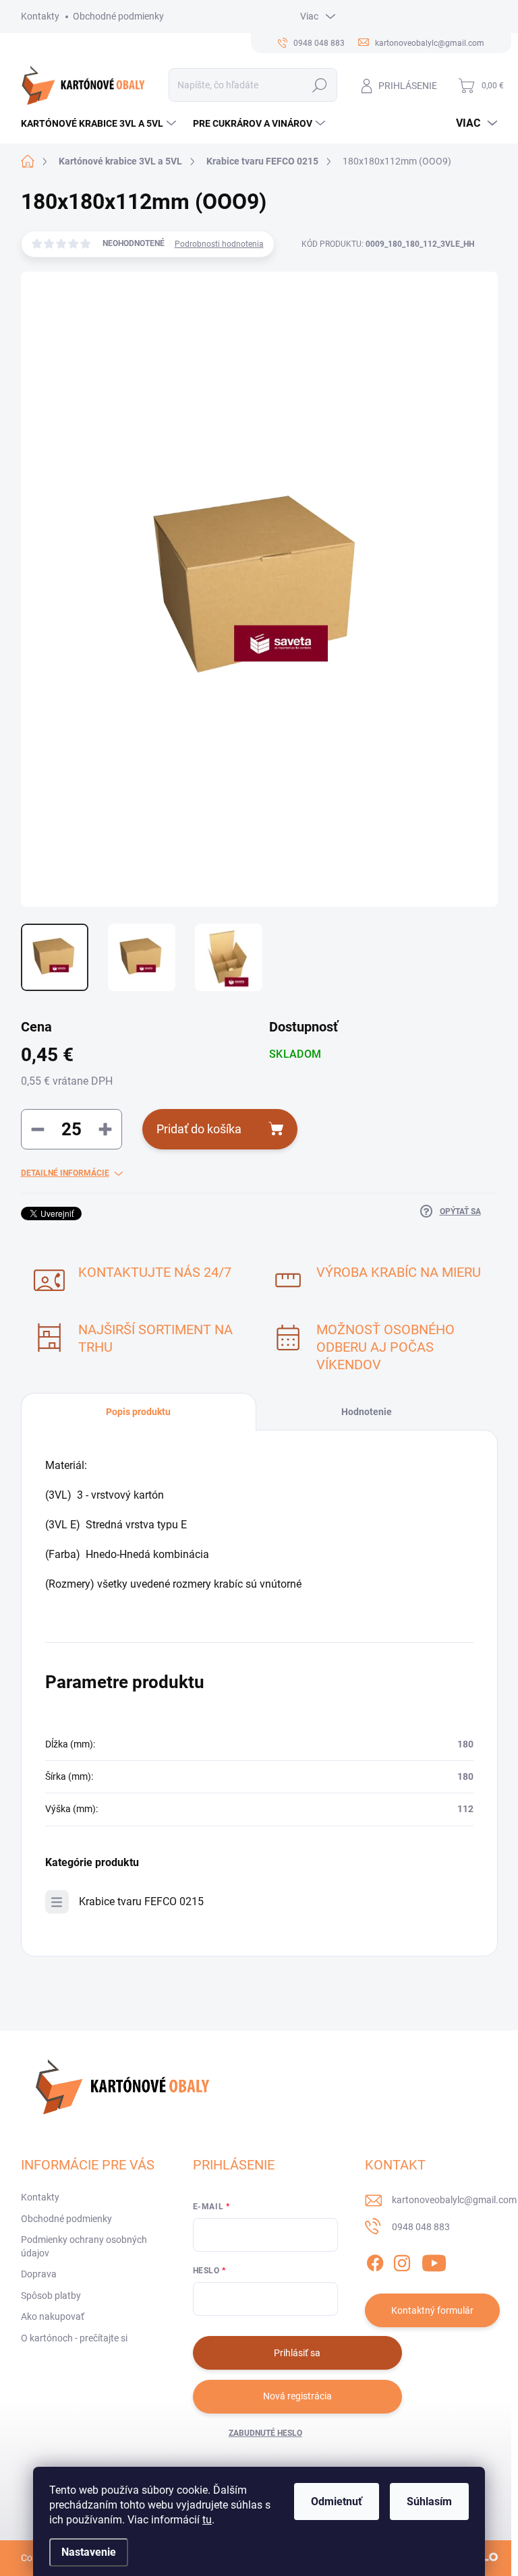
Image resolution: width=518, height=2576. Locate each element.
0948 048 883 (421, 2227)
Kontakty (40, 16)
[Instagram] (402, 2260)
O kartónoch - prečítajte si (74, 2338)
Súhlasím (429, 2502)
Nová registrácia (297, 2396)
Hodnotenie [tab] (367, 1412)
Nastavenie (89, 2552)
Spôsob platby (51, 2296)
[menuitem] (100, 123)
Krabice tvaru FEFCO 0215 (141, 1901)
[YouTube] (434, 2260)
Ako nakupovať (53, 2316)
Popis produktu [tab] (138, 1412)
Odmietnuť (337, 2502)
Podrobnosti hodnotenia (219, 244)
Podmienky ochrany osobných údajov (84, 2246)
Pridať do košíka (199, 1129)
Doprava (39, 2274)
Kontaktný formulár (432, 2310)
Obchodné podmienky (118, 16)
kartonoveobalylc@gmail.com (454, 2200)
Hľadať (319, 85)
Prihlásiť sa (297, 2353)
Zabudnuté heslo (265, 2433)
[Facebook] (375, 2260)
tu (207, 2520)
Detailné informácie (65, 1173)
